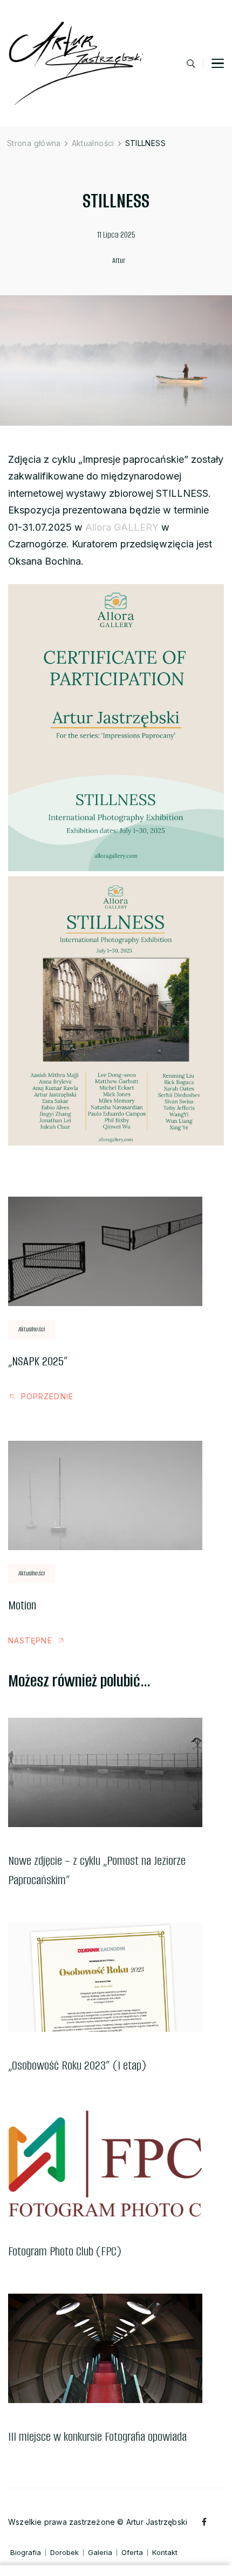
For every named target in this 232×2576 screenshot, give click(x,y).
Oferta (132, 2553)
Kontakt (165, 2553)
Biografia (26, 2553)
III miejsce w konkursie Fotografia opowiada (97, 2437)
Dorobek (64, 2553)
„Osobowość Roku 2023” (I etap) (77, 2065)
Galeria (100, 2553)
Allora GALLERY (122, 527)
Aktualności (32, 1329)
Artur (119, 261)
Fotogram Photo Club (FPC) (65, 2251)
